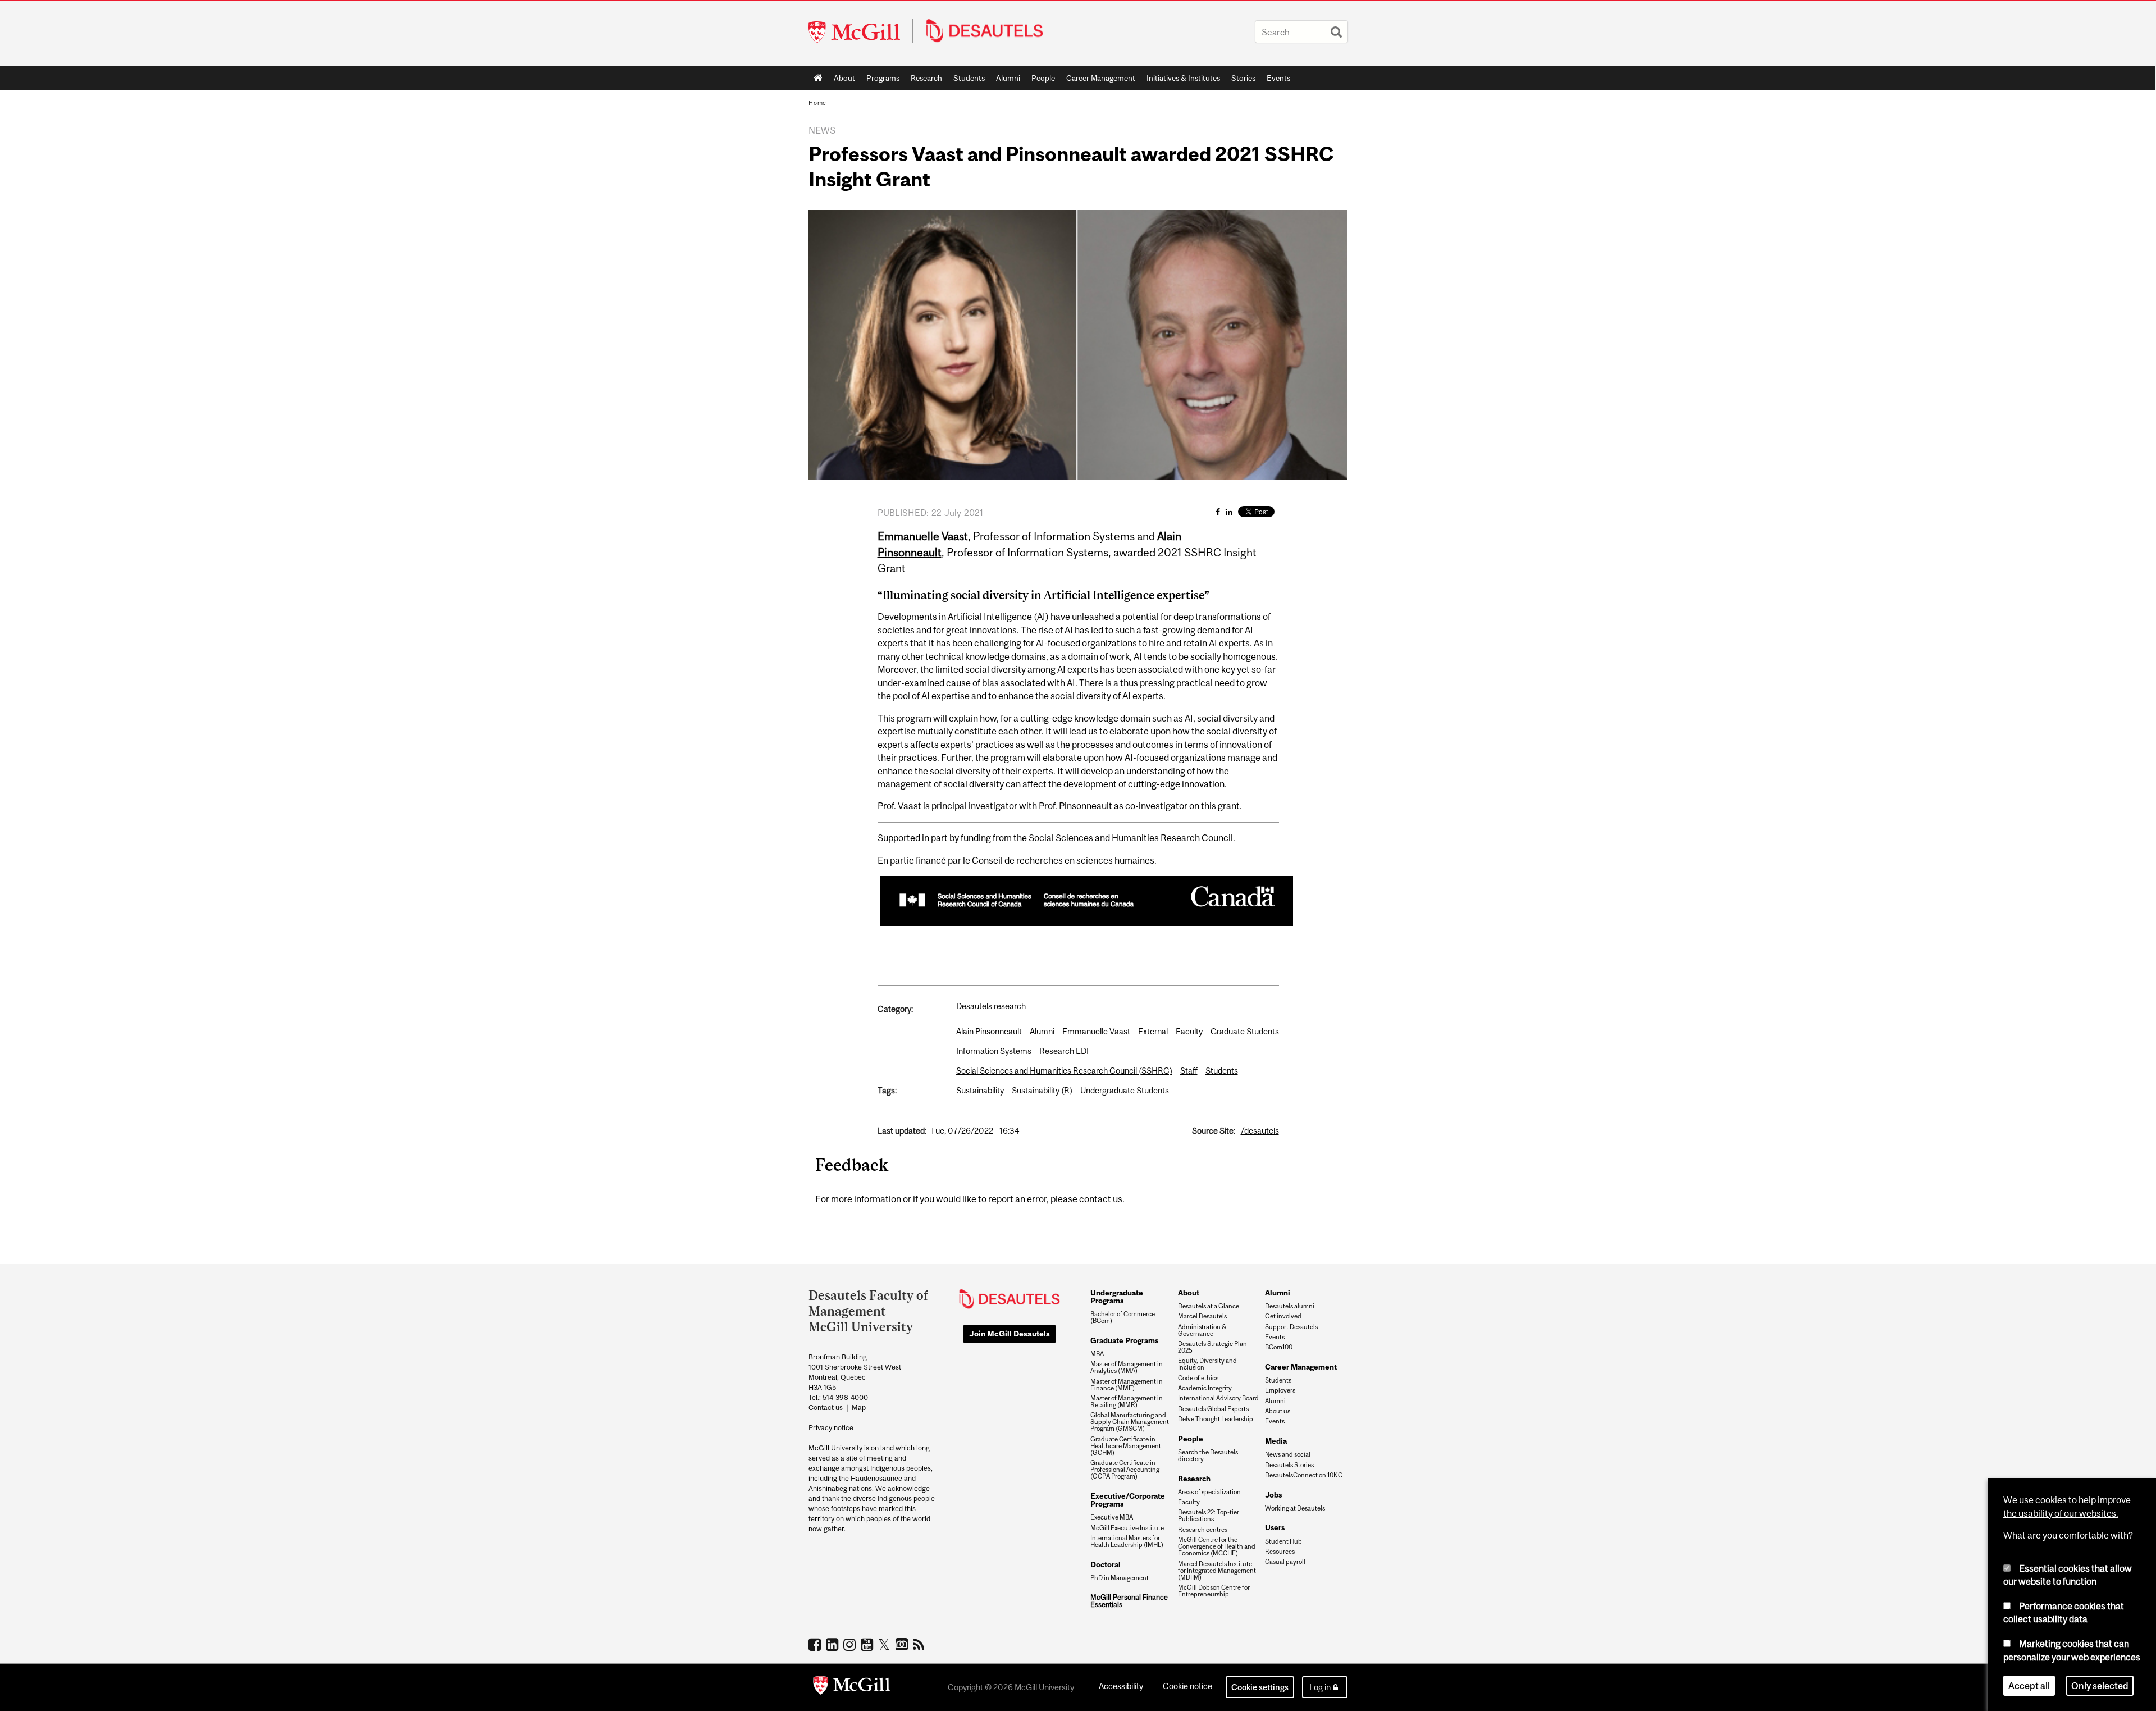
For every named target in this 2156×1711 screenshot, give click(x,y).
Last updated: (902, 1131)
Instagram (851, 1644)
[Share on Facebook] (1218, 512)
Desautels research (991, 1006)
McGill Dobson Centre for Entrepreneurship (1214, 1591)
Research (926, 78)
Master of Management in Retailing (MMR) (1127, 1402)
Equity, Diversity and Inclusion (1207, 1364)
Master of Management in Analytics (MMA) (1127, 1367)
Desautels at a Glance (1209, 1306)
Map (859, 1407)
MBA (1097, 1354)
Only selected (2100, 1685)
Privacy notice (831, 1428)
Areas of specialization (1209, 1492)
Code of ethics (1198, 1378)
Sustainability (980, 1090)
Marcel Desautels (1202, 1316)
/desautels (1260, 1131)
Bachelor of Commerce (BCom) (1123, 1317)
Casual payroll (1285, 1562)
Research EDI (1064, 1051)
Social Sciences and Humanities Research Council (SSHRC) (1064, 1071)
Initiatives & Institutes (1180, 80)
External (1153, 1031)
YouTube (868, 1644)
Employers (1280, 1390)
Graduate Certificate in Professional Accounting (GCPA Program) (1125, 1470)
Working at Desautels (1295, 1508)
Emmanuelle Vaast (1096, 1031)
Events (1278, 78)
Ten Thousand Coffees (903, 1645)
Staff (1189, 1071)
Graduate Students (1245, 1031)
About (844, 78)
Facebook (816, 1644)
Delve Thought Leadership (1216, 1419)
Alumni (1008, 78)
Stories (1243, 78)
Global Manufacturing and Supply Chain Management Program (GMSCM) (1130, 1422)
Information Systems (994, 1051)
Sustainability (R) (1042, 1090)
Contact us (826, 1407)
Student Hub (1283, 1541)
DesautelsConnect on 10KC (1304, 1475)
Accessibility (1121, 1686)
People (1043, 78)
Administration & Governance (1202, 1330)
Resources (1280, 1552)
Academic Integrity (1205, 1388)
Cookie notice (1187, 1686)
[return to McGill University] (852, 1687)
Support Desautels (1291, 1327)
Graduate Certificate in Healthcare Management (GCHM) (1126, 1446)
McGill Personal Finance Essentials (1129, 1601)
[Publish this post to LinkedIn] (1229, 512)
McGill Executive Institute (1127, 1528)
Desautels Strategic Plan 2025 (1212, 1347)
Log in (1320, 1687)
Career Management (1101, 78)
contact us (1101, 1199)
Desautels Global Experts (1213, 1409)
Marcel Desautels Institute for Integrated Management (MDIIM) (1217, 1571)
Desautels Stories (1289, 1465)
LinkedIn (833, 1644)
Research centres (1203, 1530)
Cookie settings (1260, 1687)
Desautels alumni (1290, 1306)
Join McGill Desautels (1010, 1334)
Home (818, 78)
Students (969, 78)
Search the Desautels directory (1208, 1456)
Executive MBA (1112, 1517)
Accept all (2029, 1685)
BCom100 (1279, 1347)
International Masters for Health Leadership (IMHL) (1127, 1541)
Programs (880, 80)
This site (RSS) (921, 1644)
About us (1278, 1411)
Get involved (1283, 1316)
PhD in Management (1120, 1578)
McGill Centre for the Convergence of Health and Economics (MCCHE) (1217, 1546)
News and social (1288, 1454)
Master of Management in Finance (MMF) (1127, 1385)
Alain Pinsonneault (989, 1031)
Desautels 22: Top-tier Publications (1209, 1516)
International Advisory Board (1218, 1398)
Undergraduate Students (1125, 1090)
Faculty (1189, 1031)
